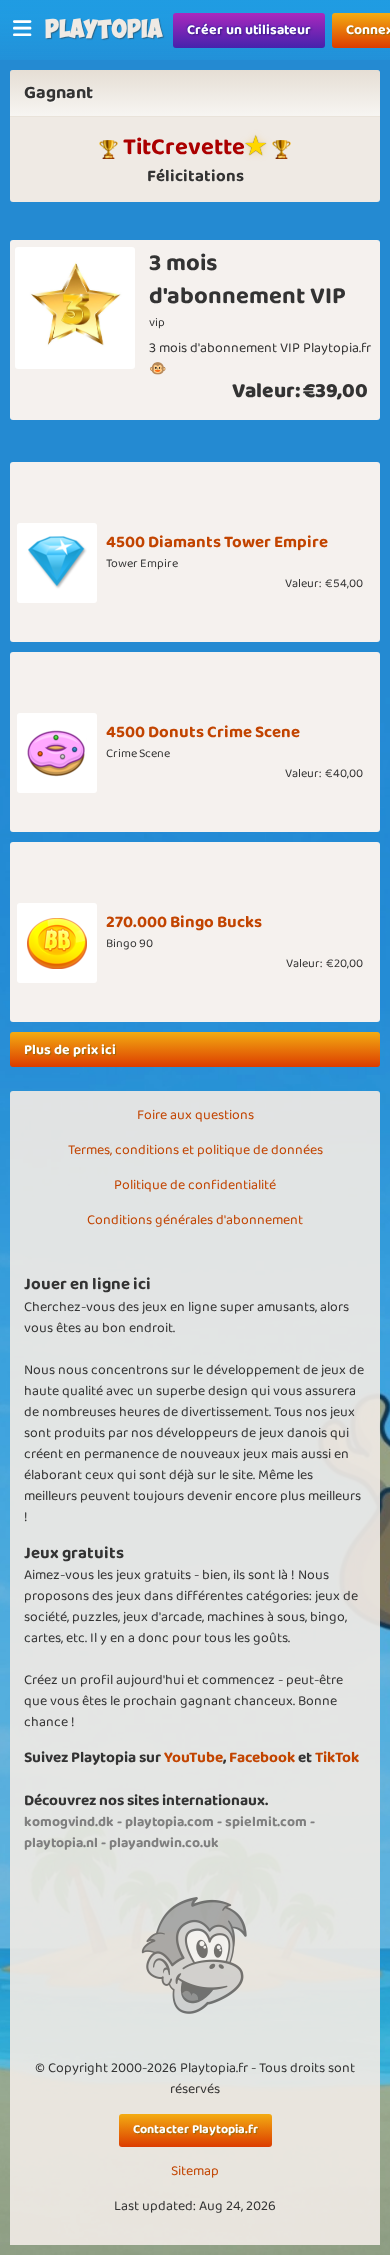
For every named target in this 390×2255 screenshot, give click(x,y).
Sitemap (195, 2171)
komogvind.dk (69, 1822)
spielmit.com (266, 1822)
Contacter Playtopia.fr (195, 2129)
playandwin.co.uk (164, 1843)
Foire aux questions (195, 1115)
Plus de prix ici (70, 1050)
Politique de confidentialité (195, 1185)
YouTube (193, 1757)
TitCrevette (184, 147)
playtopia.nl (61, 1843)
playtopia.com (169, 1822)
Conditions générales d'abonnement (195, 1220)
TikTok (337, 1757)
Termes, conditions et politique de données (195, 1150)
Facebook (262, 1757)
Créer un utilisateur (249, 30)
